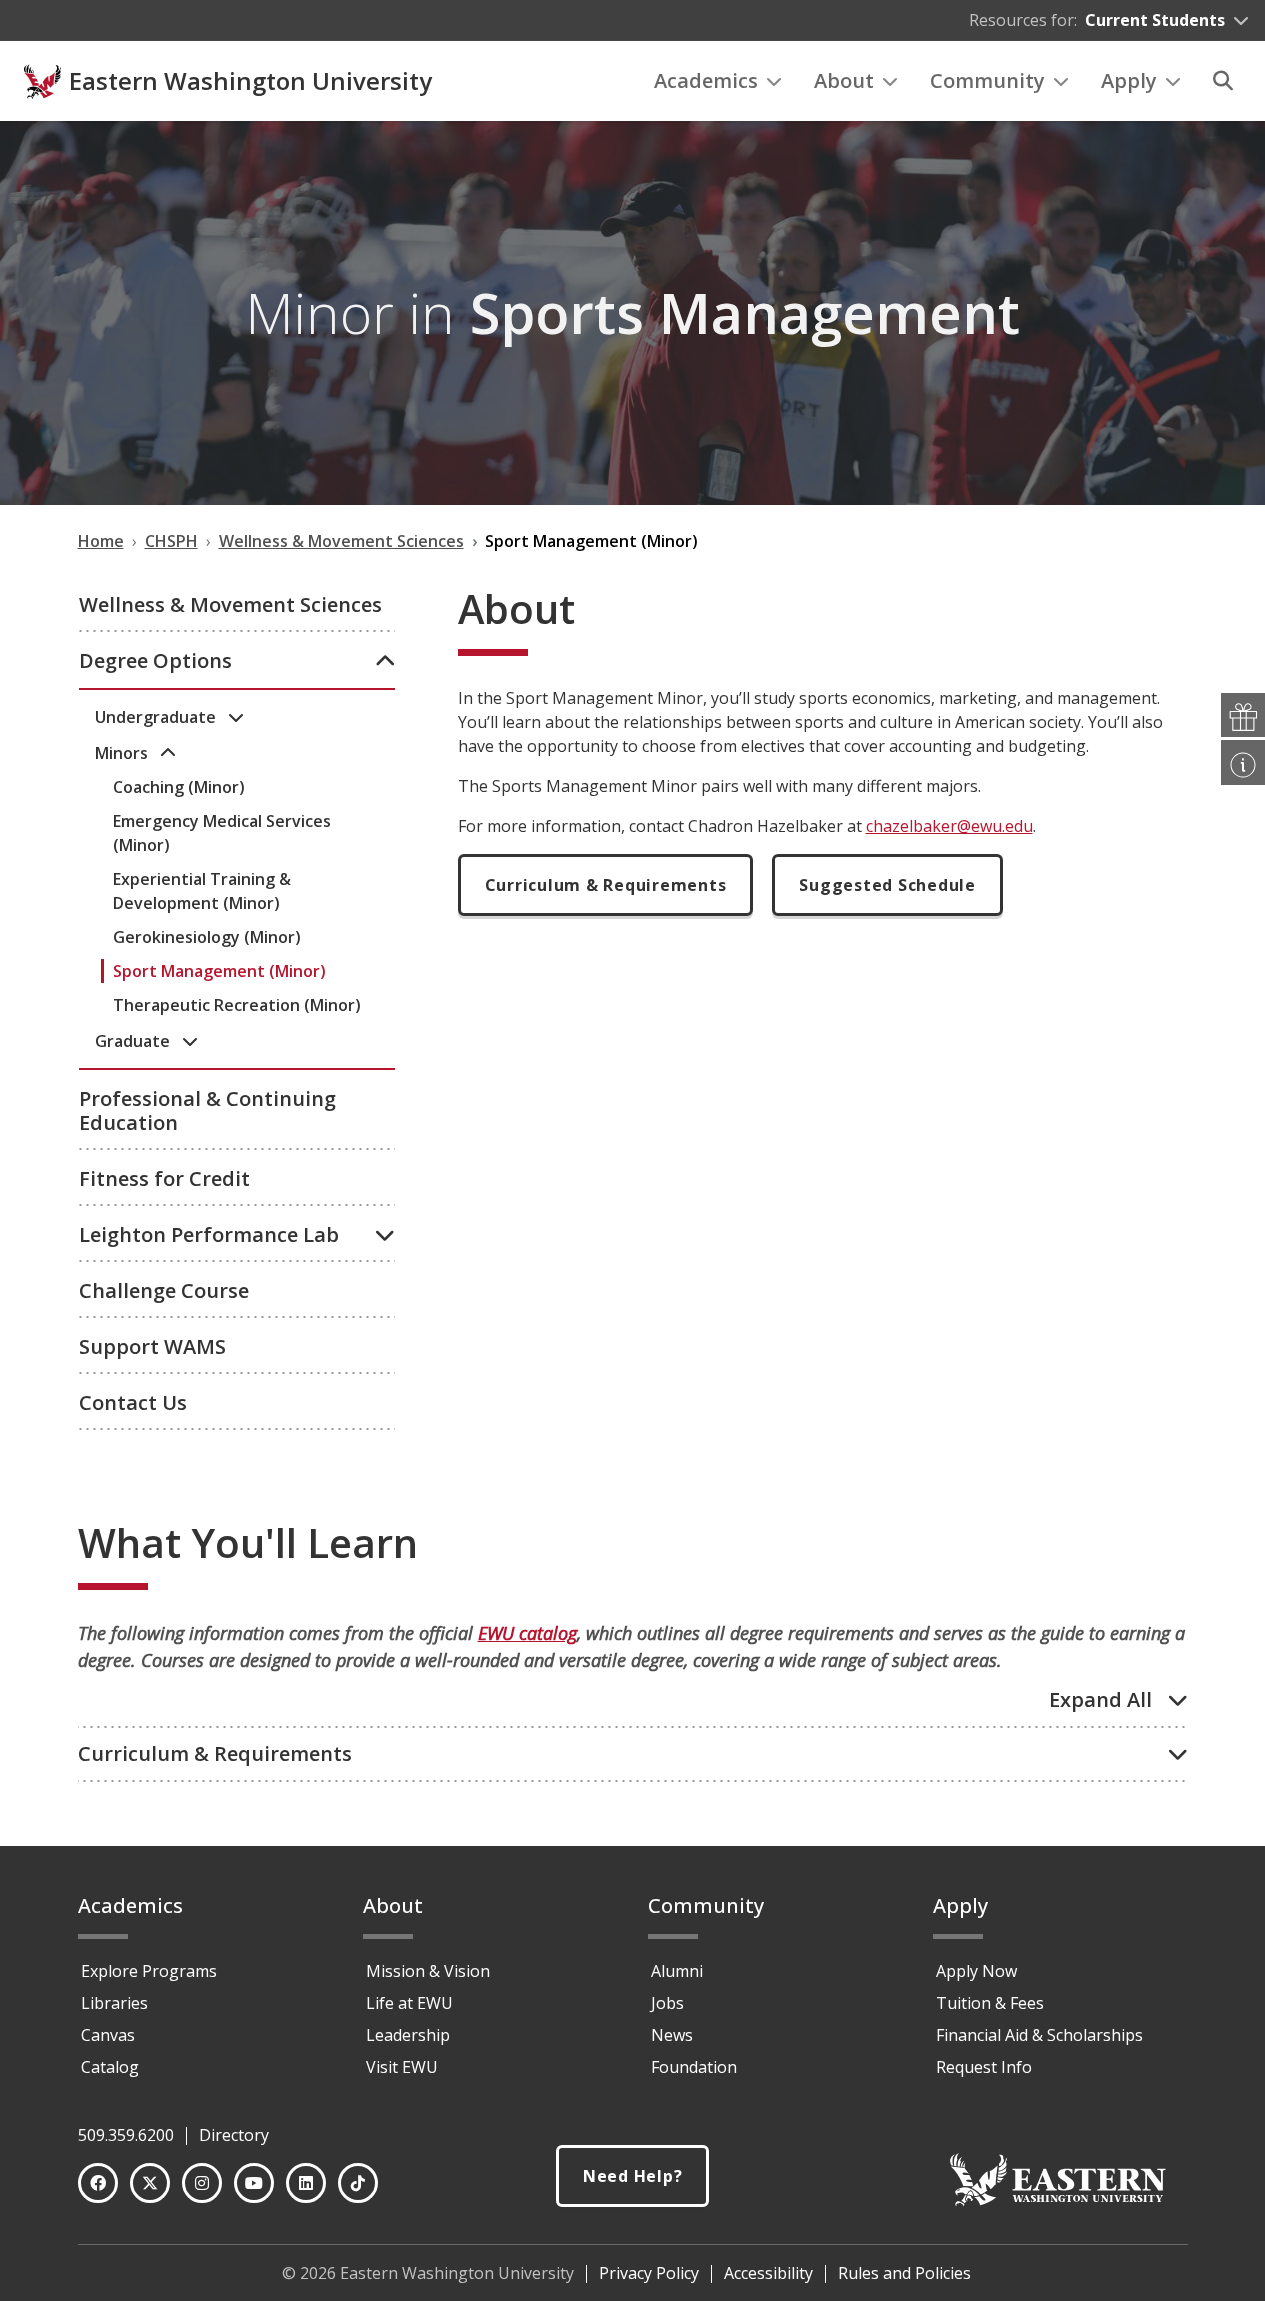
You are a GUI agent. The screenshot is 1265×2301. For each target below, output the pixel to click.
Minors (123, 753)
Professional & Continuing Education (207, 1110)
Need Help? (633, 2176)
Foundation (694, 2067)
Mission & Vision (428, 1971)
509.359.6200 (126, 2135)
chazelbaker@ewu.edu (949, 826)
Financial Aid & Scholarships (1039, 2035)
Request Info (984, 2067)
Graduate (134, 1041)
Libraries (114, 2003)
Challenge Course (164, 1290)
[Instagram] (202, 2183)
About (844, 80)
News (672, 2035)
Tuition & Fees (990, 2003)
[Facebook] (98, 2183)
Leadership (408, 2035)
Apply (1129, 80)
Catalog (110, 2067)
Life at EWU (409, 2003)
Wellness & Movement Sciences (230, 604)
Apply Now (976, 1971)
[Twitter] (150, 2183)
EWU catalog (527, 1633)
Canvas (108, 2035)
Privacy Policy (649, 2273)
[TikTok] (358, 2183)
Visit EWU (402, 2067)
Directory (234, 2135)
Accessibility (768, 2273)
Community (987, 80)
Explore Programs (149, 1971)
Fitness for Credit (164, 1178)
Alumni (677, 1971)
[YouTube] (254, 2183)
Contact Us (133, 1402)
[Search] (1223, 81)
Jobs (667, 2003)
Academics (706, 80)
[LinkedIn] (306, 2183)
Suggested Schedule (887, 885)
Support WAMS (152, 1346)
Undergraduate (157, 717)
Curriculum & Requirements (606, 885)
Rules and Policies (904, 2273)
